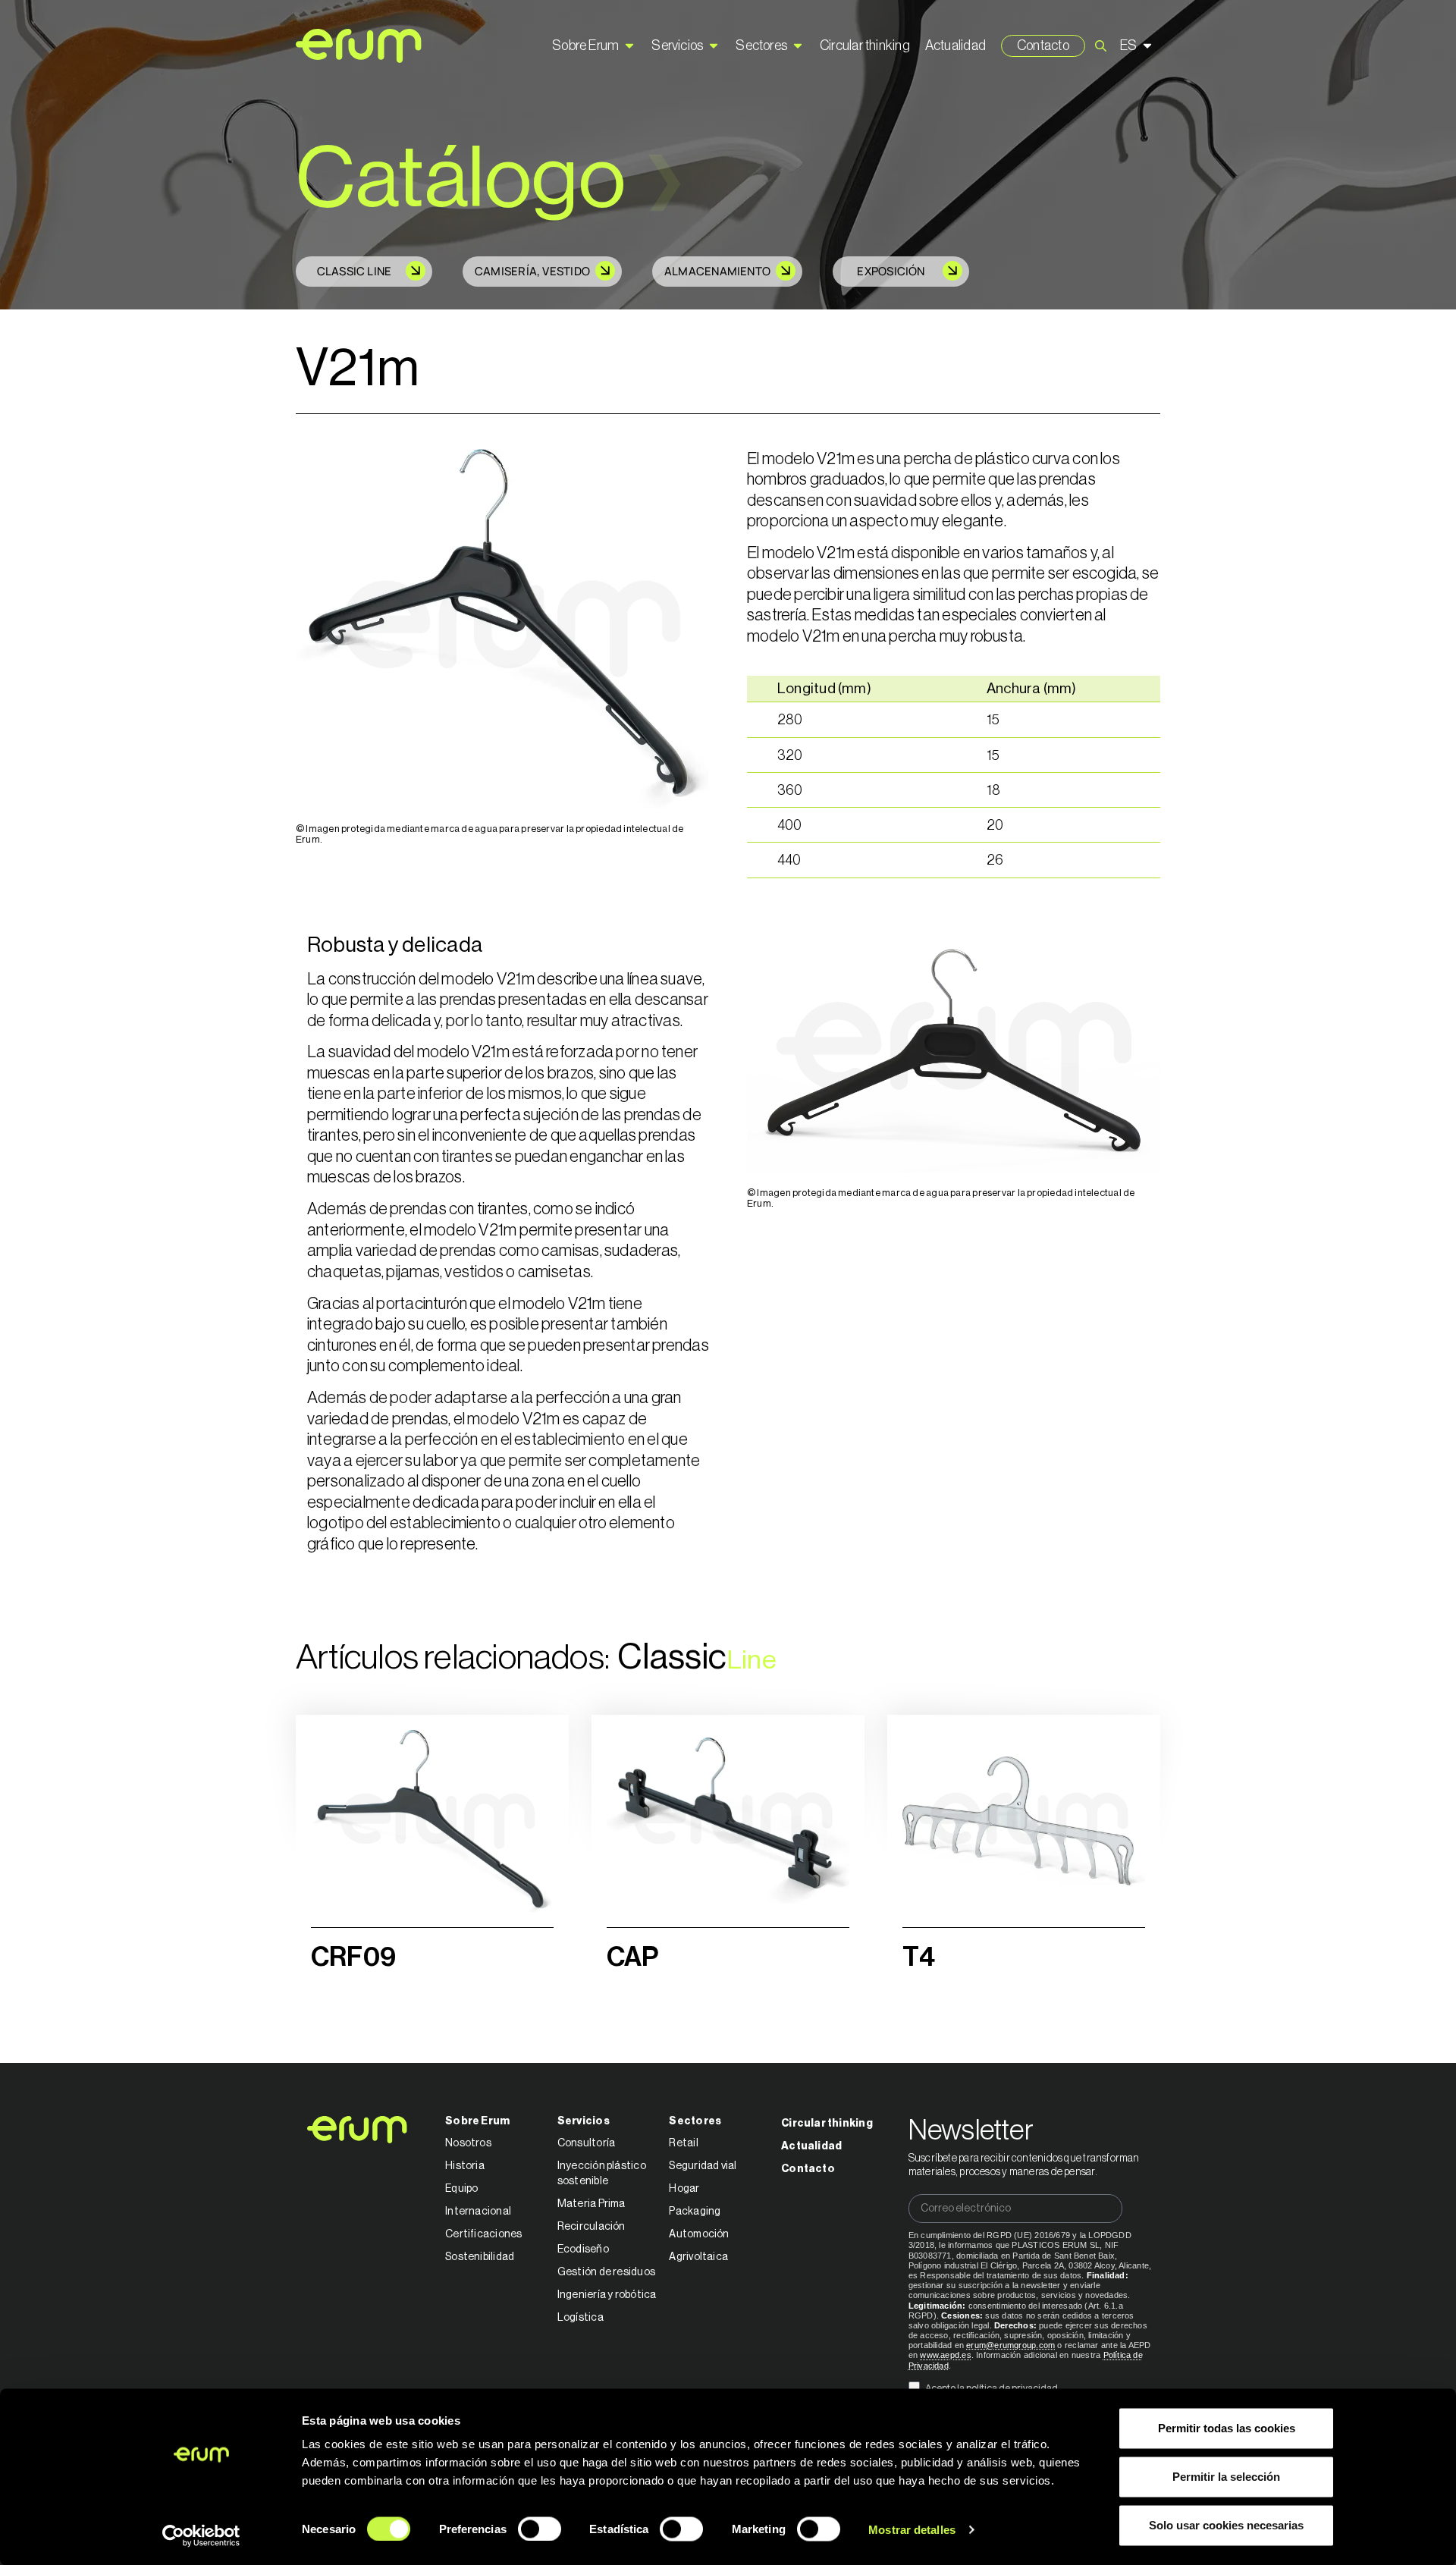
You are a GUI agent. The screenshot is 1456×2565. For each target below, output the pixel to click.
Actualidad (811, 2146)
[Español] (1138, 46)
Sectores (695, 2121)
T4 (919, 1957)
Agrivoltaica (698, 2257)
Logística (581, 2318)
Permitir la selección (1226, 2477)
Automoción (699, 2234)
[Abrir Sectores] (798, 46)
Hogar (684, 2189)
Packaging (695, 2212)
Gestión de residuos (606, 2272)
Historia (465, 2166)
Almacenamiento (717, 271)
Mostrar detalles (912, 2529)
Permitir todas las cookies (1227, 2428)
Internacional (478, 2212)
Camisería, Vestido (532, 271)
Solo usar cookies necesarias (1226, 2525)
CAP (633, 1957)
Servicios (584, 2121)
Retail (683, 2143)
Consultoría (586, 2143)
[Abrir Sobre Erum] (629, 46)
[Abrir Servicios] (714, 46)
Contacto (808, 2169)
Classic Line (355, 271)
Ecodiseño (583, 2249)
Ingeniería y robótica (607, 2295)
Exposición (891, 271)
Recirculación (591, 2227)
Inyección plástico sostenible (602, 2174)
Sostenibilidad (480, 2257)
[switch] (540, 2529)
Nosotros (468, 2143)
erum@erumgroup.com (1010, 2345)
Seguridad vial (703, 2166)
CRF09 (353, 1957)
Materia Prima (591, 2204)
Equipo (461, 2189)
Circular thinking (827, 2124)
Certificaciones (483, 2234)
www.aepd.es (945, 2355)
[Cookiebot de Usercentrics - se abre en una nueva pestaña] (201, 2535)
